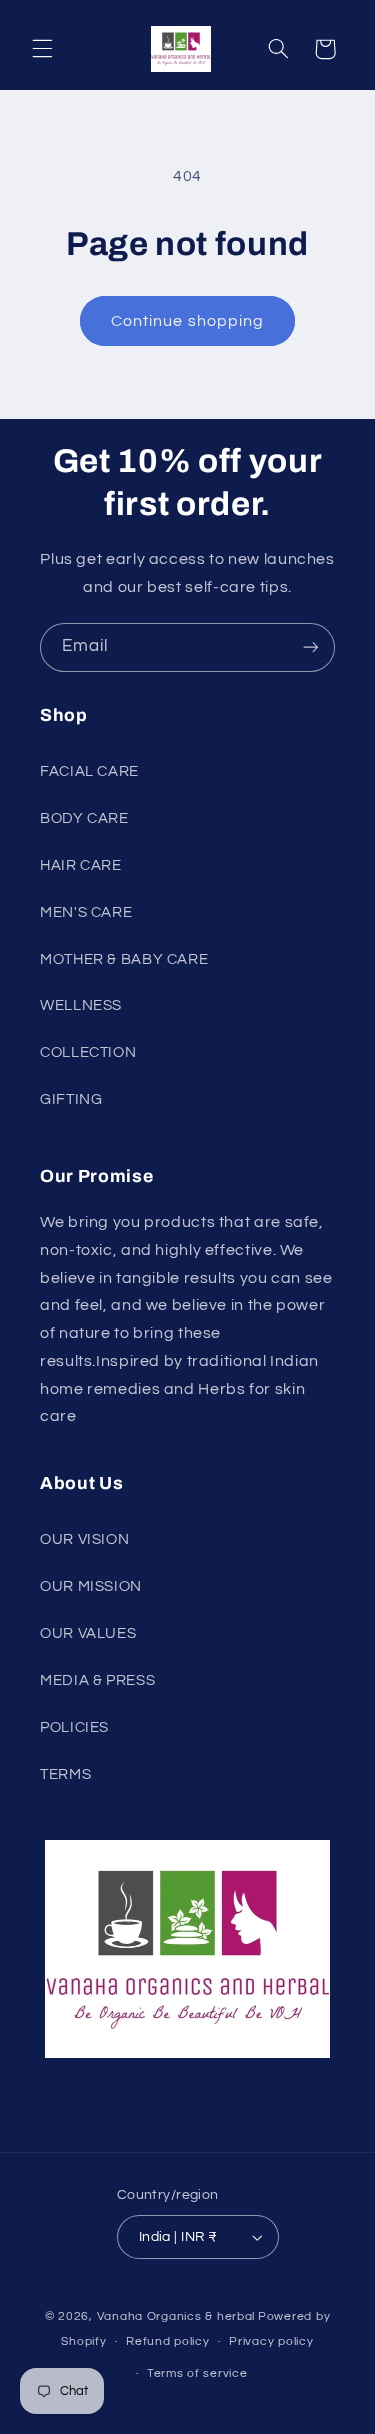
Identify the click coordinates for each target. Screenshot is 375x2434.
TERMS (65, 1774)
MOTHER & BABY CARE (124, 959)
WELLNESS (81, 1005)
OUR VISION (84, 1539)
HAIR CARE (81, 865)
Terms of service (197, 2373)
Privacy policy (271, 2341)
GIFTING (71, 1099)
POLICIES (74, 1727)
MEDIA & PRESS (97, 1680)
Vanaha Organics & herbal (176, 2316)
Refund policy (168, 2341)
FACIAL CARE (89, 771)
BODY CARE (84, 818)
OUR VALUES (88, 1633)
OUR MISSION (91, 1586)
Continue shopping (187, 321)
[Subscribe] (311, 647)
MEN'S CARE (86, 912)
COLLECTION (88, 1052)
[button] (42, 49)
